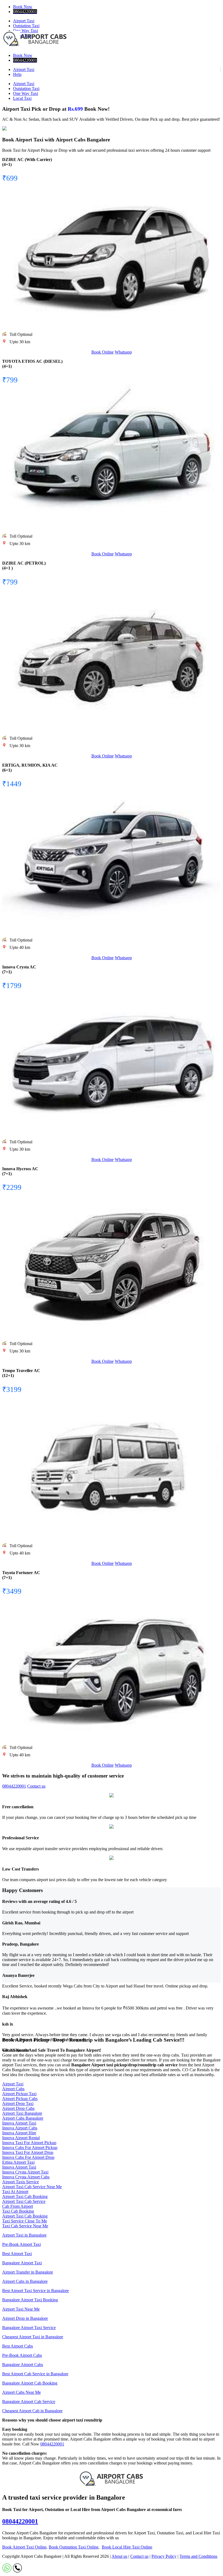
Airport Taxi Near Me (21, 2309)
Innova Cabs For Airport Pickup (30, 2148)
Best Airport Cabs (18, 2346)
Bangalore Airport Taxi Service (29, 2328)
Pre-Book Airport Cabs (22, 2355)
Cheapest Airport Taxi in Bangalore (33, 2337)
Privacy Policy (164, 2556)
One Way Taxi (26, 93)
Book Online (103, 352)
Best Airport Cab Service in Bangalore (35, 2374)
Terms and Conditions (198, 2556)
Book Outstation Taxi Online (74, 2547)
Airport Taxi (24, 21)
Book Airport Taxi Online (24, 2547)
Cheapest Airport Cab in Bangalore (32, 2411)
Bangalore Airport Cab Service (29, 2402)
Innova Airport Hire (19, 2133)
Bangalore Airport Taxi (22, 2263)
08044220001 (14, 1786)
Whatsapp (123, 352)
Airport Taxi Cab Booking (25, 2196)
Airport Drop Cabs (18, 2108)
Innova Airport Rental (21, 2138)
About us (119, 2556)
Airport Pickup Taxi (19, 2094)
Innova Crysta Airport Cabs (26, 2177)
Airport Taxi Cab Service (24, 2201)
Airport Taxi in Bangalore (24, 2235)
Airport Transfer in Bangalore (28, 2272)
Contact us (36, 1786)
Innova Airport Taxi (19, 2123)
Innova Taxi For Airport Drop (28, 2152)
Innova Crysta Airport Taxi (25, 2172)
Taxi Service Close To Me (25, 2221)
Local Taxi (22, 98)
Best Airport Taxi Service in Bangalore (35, 2291)
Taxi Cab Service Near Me (25, 2226)
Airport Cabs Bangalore (23, 2118)
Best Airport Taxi (17, 2254)
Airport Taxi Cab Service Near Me (32, 2187)
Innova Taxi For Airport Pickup (29, 2143)
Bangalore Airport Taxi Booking (30, 2300)
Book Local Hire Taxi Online (127, 2547)
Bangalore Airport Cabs (23, 2365)
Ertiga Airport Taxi (18, 2162)
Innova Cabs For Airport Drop (28, 2157)
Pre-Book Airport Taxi (21, 2244)
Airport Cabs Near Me (21, 2392)
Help (17, 74)
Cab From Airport (18, 2206)
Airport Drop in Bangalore (25, 2318)
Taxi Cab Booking (18, 2211)
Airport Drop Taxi (18, 2103)
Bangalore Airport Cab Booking (30, 2383)
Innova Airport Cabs (20, 2128)
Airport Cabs (13, 2089)
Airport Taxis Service (21, 2182)
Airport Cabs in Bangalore (25, 2281)
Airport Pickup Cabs (20, 2099)
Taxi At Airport (15, 2192)
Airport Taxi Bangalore (22, 2113)
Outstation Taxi (26, 26)
